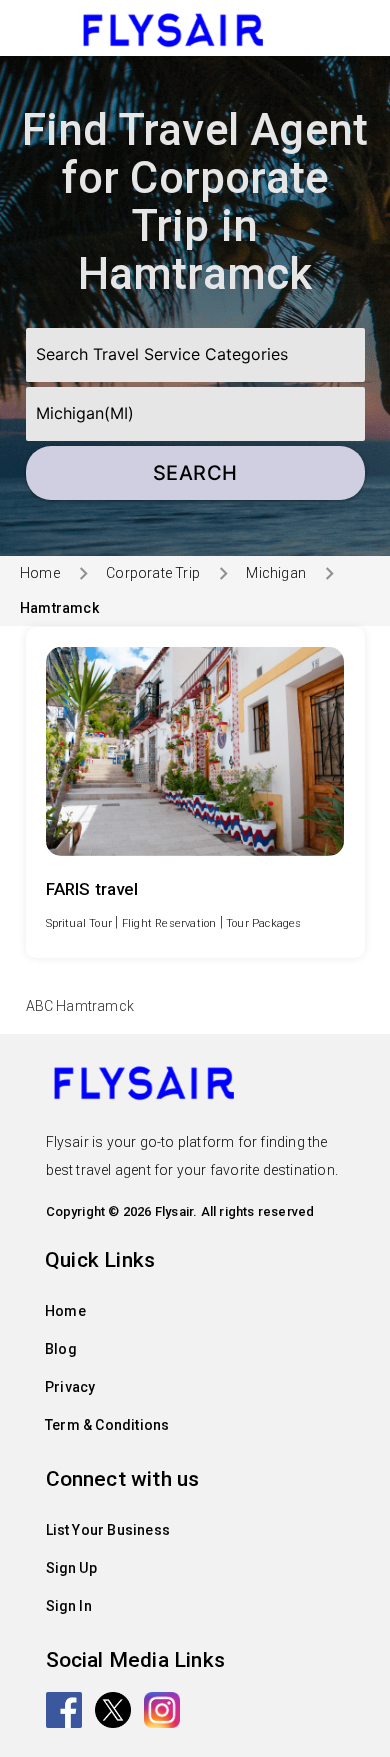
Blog (61, 1349)
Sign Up (71, 1568)
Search (195, 473)
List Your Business (108, 1530)
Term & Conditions (107, 1425)
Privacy (70, 1387)
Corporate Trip (153, 573)
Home (40, 573)
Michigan (276, 573)
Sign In (69, 1606)
